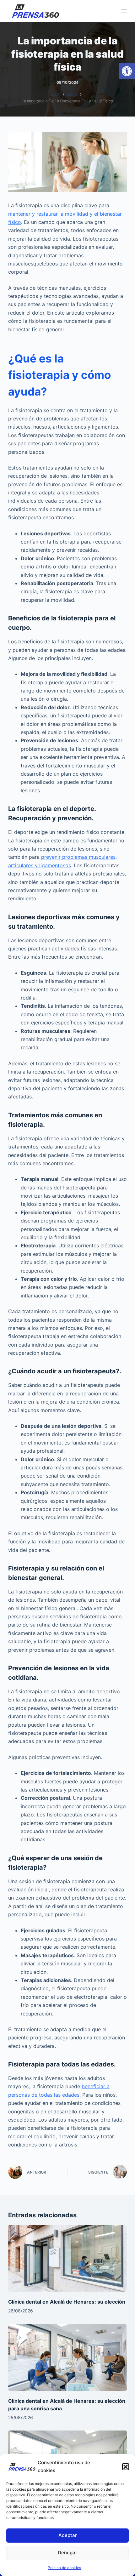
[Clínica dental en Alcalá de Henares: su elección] (67, 2258)
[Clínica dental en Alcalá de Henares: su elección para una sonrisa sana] (67, 2358)
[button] (127, 71)
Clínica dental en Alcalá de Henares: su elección (67, 2302)
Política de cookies (64, 2568)
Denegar (67, 2553)
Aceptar (68, 2535)
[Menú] (124, 11)
